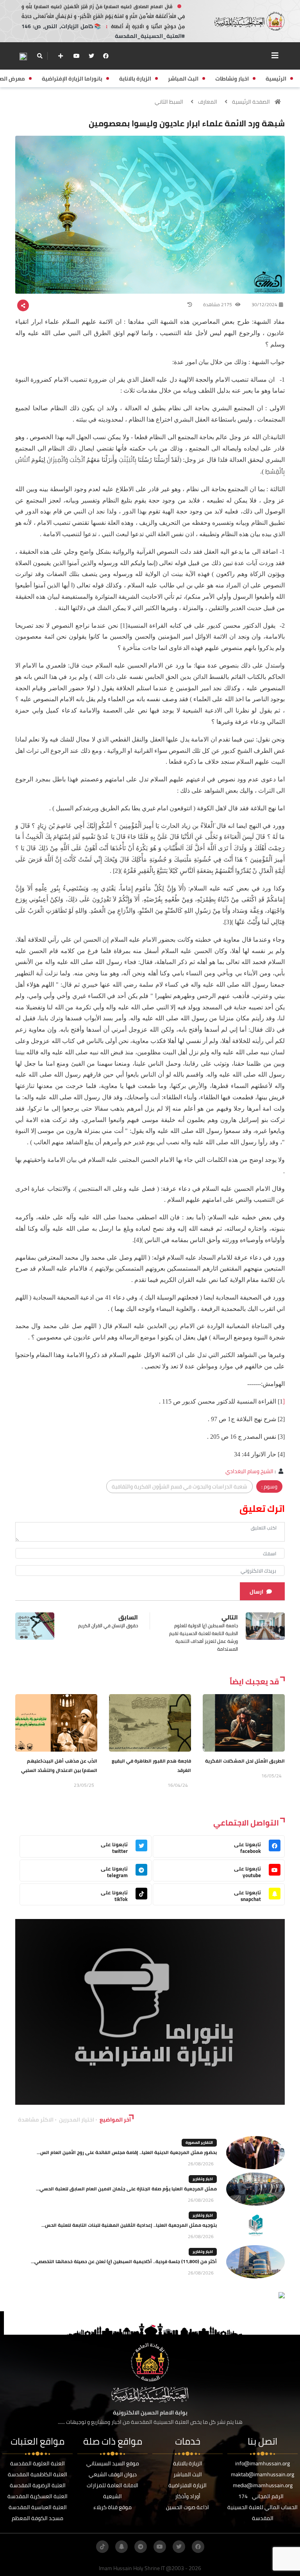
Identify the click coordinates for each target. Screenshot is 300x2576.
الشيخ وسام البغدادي (249, 1471)
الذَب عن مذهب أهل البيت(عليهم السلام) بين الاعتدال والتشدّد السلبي (59, 1766)
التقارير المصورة (199, 2142)
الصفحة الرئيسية (251, 102)
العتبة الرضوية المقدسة (38, 2485)
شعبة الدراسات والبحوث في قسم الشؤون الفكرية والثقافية (179, 1486)
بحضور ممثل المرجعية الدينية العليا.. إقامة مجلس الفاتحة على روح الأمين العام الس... (127, 2152)
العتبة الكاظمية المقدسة (37, 2474)
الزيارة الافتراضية (187, 2485)
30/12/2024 (264, 304)
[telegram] (141, 2547)
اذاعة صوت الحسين (187, 2507)
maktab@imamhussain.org (262, 2474)
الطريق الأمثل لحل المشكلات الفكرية (245, 1761)
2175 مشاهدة (218, 304)
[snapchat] (121, 2547)
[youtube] (77, 56)
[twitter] (91, 56)
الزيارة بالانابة (188, 2463)
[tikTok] (102, 2547)
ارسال (256, 1592)
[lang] (23, 56)
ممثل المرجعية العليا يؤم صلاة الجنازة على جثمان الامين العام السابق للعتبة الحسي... (126, 2189)
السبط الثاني (169, 102)
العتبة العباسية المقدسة (38, 2507)
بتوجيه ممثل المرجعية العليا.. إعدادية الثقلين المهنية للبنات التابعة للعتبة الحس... (129, 2225)
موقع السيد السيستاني (113, 2463)
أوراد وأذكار (188, 2496)
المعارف (208, 102)
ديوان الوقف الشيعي (113, 2474)
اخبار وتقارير (203, 2179)
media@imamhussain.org (263, 2485)
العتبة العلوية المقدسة (37, 2463)
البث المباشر (188, 2474)
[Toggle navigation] (275, 56)
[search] (40, 56)
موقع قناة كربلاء (112, 2507)
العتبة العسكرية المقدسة (37, 2496)
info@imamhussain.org (262, 2463)
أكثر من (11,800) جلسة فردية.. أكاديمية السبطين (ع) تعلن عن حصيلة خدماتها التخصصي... (124, 2261)
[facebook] (106, 56)
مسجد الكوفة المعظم (37, 2518)
